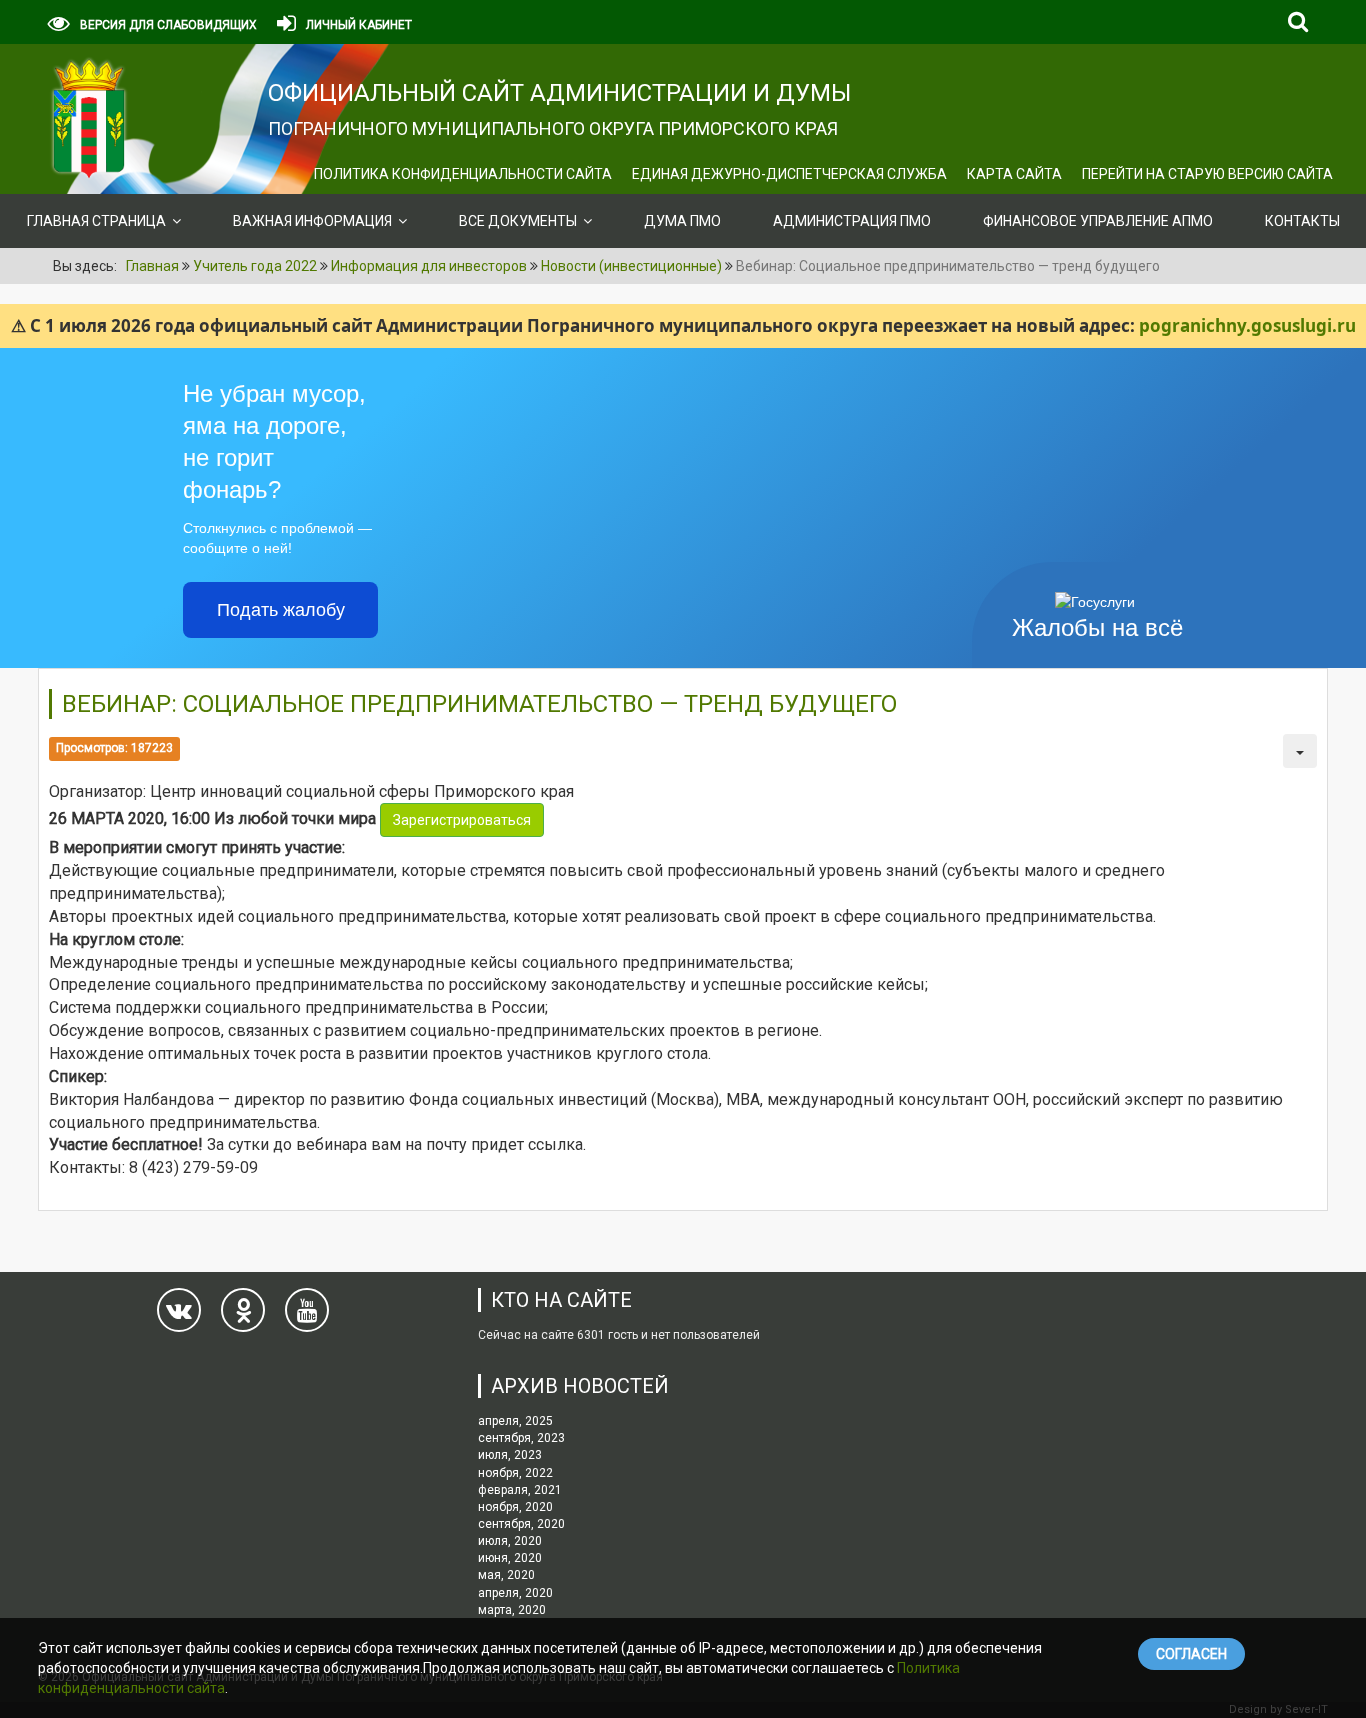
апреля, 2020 (515, 1593)
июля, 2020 (510, 1541)
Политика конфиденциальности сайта (463, 174)
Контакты (1302, 221)
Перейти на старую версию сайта (1207, 174)
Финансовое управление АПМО (1098, 221)
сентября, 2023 (521, 1438)
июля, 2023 (510, 1455)
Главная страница (96, 221)
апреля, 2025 (515, 1421)
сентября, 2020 (521, 1524)
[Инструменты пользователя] (1300, 751)
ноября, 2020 (515, 1507)
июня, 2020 (510, 1558)
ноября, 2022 (515, 1473)
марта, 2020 (512, 1610)
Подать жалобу (281, 610)
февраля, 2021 (520, 1490)
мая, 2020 (506, 1575)
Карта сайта (1014, 174)
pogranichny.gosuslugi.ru (1247, 325)
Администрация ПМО (852, 221)
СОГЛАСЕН (1191, 1654)
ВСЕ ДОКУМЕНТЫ (518, 221)
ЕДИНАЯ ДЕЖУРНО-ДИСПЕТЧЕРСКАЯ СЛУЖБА (789, 174)
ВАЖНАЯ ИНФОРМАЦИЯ (312, 221)
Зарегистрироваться (462, 820)
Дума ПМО (682, 221)
